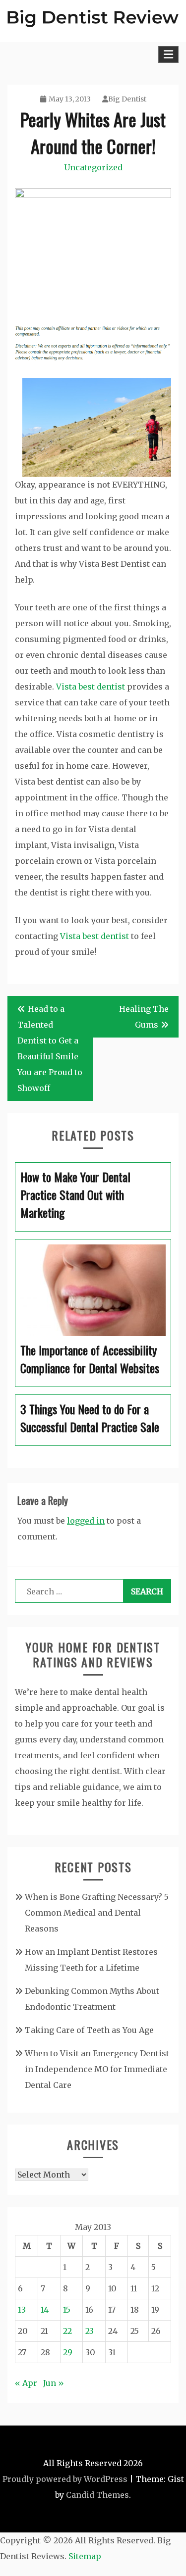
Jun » (54, 2383)
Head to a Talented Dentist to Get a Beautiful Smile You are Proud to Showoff (50, 1048)
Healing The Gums (144, 1017)
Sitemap (85, 2556)
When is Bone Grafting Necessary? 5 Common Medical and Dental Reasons (97, 1913)
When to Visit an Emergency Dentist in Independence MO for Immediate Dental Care (97, 2069)
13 (22, 2310)
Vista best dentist (91, 687)
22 (67, 2331)
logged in (86, 1521)
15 (67, 2310)
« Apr (26, 2383)
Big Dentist (127, 99)
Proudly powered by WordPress (65, 2479)
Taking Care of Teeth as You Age (89, 2030)
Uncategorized (93, 167)
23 (90, 2331)
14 (45, 2310)
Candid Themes (97, 2495)
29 (68, 2352)
